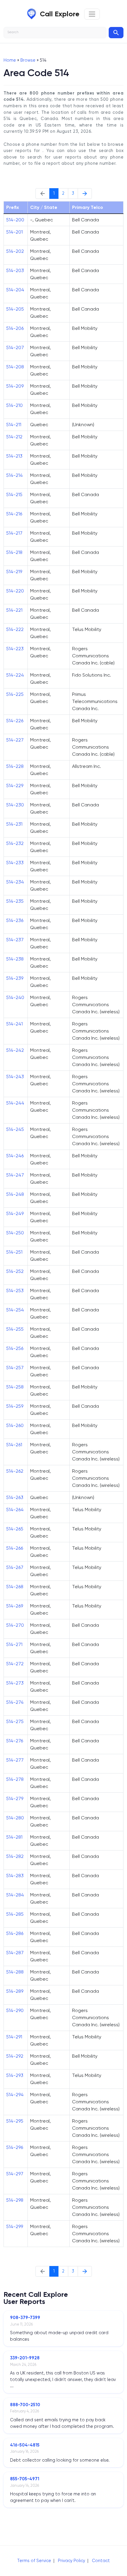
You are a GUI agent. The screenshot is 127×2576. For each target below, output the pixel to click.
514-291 (14, 2037)
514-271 (14, 1644)
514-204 (15, 290)
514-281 (14, 1837)
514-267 (15, 1567)
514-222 (15, 629)
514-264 (15, 1510)
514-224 (15, 675)
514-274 (15, 1702)
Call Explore (60, 14)
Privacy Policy (71, 2561)
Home (10, 60)
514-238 (15, 959)
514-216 (14, 514)
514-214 (14, 475)
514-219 (14, 572)
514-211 (14, 425)
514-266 (15, 1548)
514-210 (14, 405)
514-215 (14, 494)
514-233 (15, 863)
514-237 (15, 940)
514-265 (15, 1529)
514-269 (15, 1606)
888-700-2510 (25, 2405)
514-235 (15, 901)
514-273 (15, 1683)
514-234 (15, 882)
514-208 (15, 367)
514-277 (15, 1760)
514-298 (15, 2200)
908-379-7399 (25, 2318)
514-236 (15, 920)
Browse (28, 60)
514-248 (15, 1194)
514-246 (15, 1156)
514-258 (15, 1387)
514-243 (15, 1077)
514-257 (15, 1368)
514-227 (15, 740)
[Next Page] (85, 194)
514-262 (15, 1471)
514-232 (15, 843)
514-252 (15, 1271)
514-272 (15, 1664)
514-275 (15, 1721)
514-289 (15, 1991)
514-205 (15, 309)
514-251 (14, 1252)
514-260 (15, 1425)
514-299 (15, 2226)
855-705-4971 (25, 2479)
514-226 (15, 721)
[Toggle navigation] (92, 14)
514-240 (15, 997)
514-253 (15, 1291)
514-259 (15, 1406)
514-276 (15, 1741)
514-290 (15, 2010)
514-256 (15, 1348)
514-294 (15, 2095)
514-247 (15, 1175)
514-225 (15, 694)
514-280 (15, 1818)
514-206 (15, 328)
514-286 (15, 1933)
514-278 (15, 1779)
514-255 (15, 1329)
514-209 (15, 386)
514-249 (15, 1213)
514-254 (15, 1310)
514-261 (14, 1445)
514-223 (15, 649)
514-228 (15, 766)
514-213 (14, 456)
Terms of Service (34, 2561)
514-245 (15, 1129)
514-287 (15, 1953)
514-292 (15, 2056)
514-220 (15, 591)
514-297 (15, 2174)
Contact (101, 2561)
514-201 (14, 232)
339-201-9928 (25, 2358)
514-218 (14, 552)
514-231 (14, 824)
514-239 (15, 978)
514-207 (15, 347)
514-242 (15, 1050)
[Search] (116, 33)
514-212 (14, 437)
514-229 (15, 786)
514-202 (15, 251)
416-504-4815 (25, 2445)
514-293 (15, 2075)
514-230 (15, 805)
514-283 (15, 1876)
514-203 (15, 270)
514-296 (15, 2147)
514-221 (14, 610)
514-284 (15, 1895)
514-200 (15, 220)
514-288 (15, 1972)
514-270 (15, 1625)
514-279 (15, 1798)
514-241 (14, 1024)
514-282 (15, 1856)
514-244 (15, 1103)
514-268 (15, 1587)
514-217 (14, 533)
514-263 (15, 1497)
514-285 (15, 1914)
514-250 (15, 1233)
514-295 (15, 2121)
